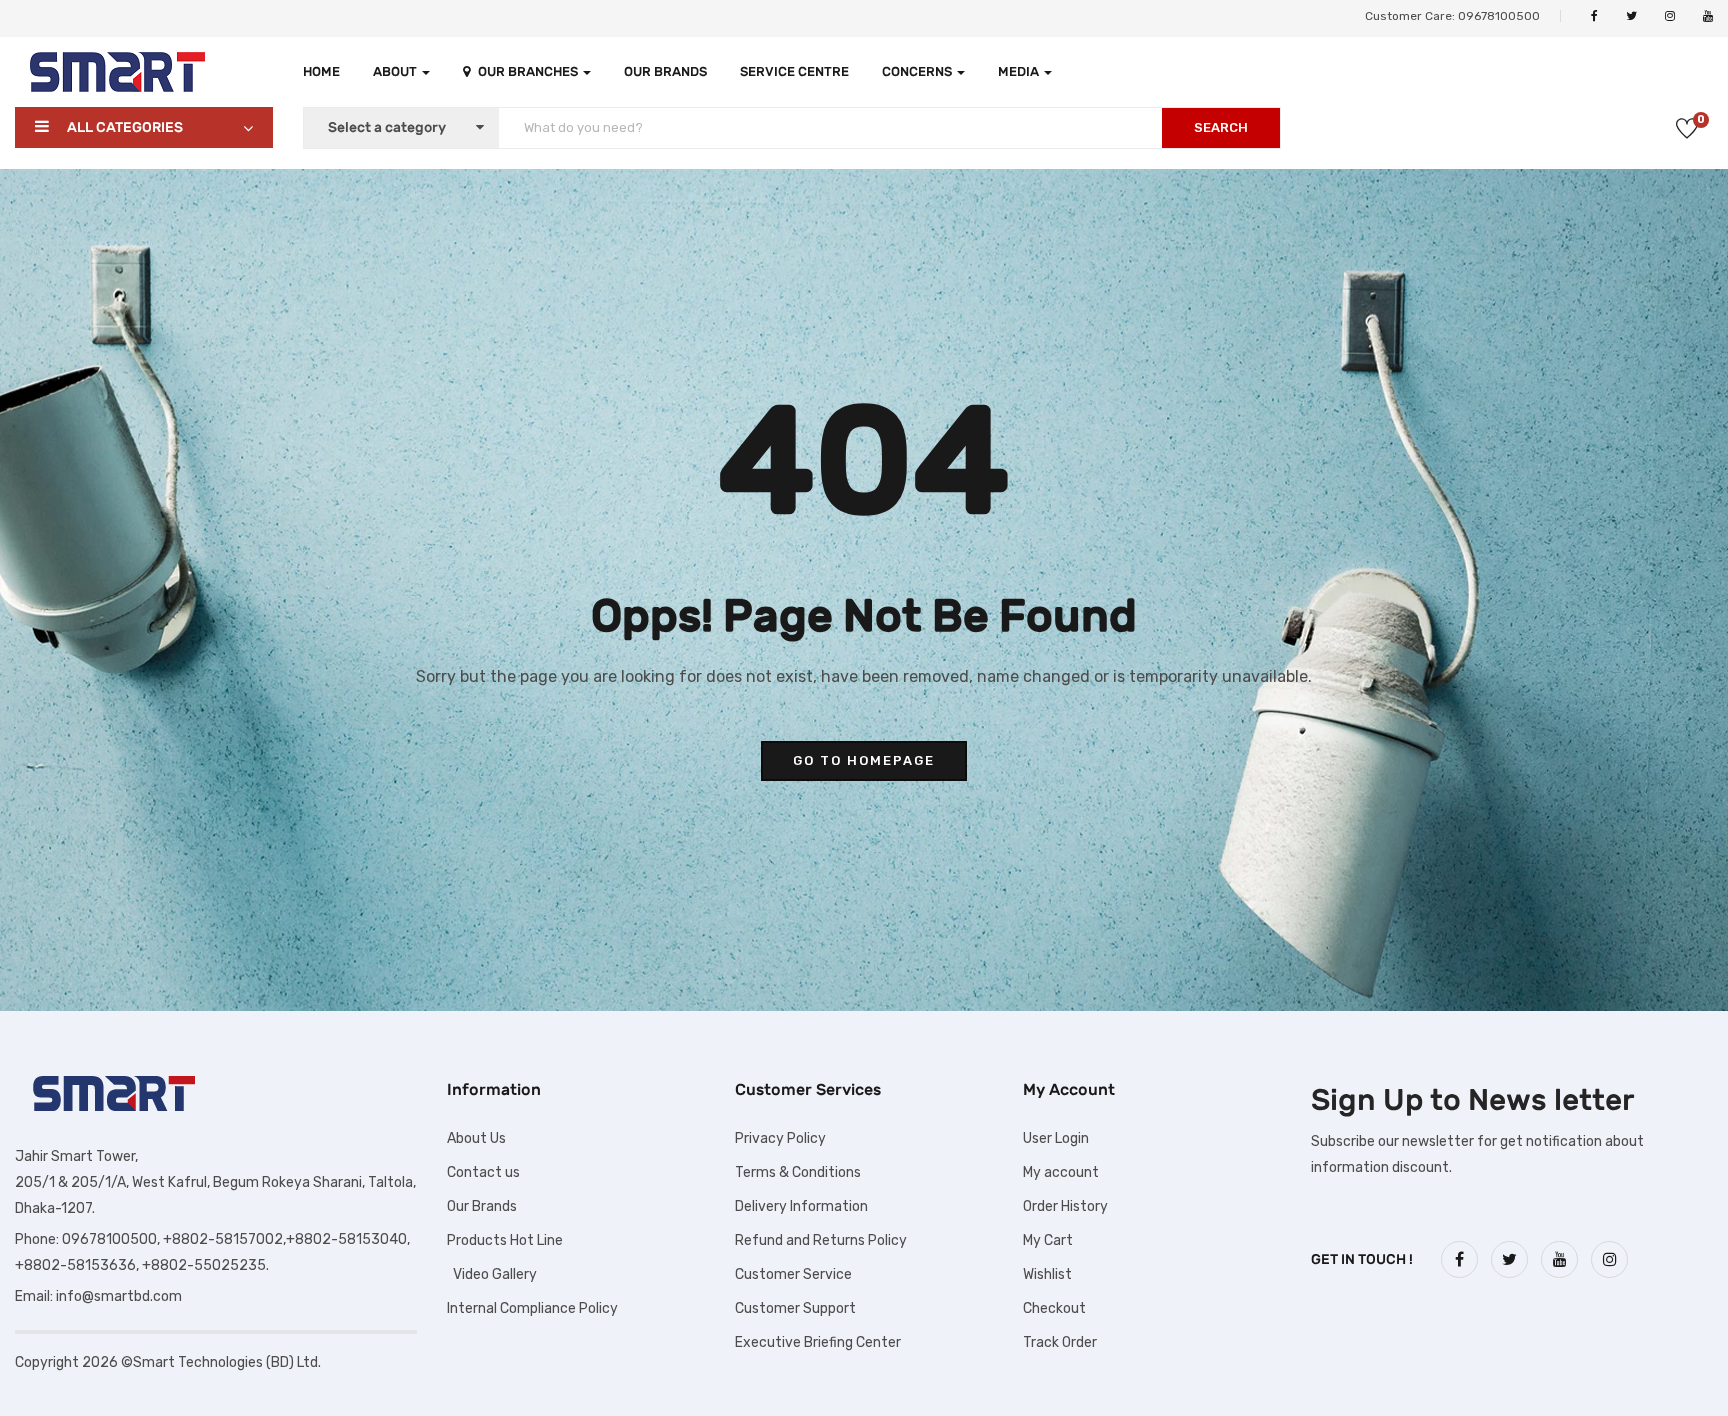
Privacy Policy (780, 1138)
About (396, 71)
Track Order (1060, 1342)
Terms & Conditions (798, 1172)
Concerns (918, 71)
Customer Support (795, 1308)
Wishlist (1047, 1274)
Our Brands (665, 71)
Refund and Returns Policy (821, 1240)
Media (1020, 71)
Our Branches (529, 71)
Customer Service (793, 1274)
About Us (476, 1138)
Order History (1065, 1206)
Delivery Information (801, 1206)
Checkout (1054, 1308)
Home (321, 71)
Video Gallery (492, 1274)
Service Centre (794, 71)
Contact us (483, 1172)
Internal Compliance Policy (532, 1308)
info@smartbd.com (119, 1296)
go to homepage (864, 760)
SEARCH (1221, 127)
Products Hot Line (505, 1240)
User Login (1056, 1138)
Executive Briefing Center (818, 1342)
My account (1061, 1172)
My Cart (1048, 1240)
